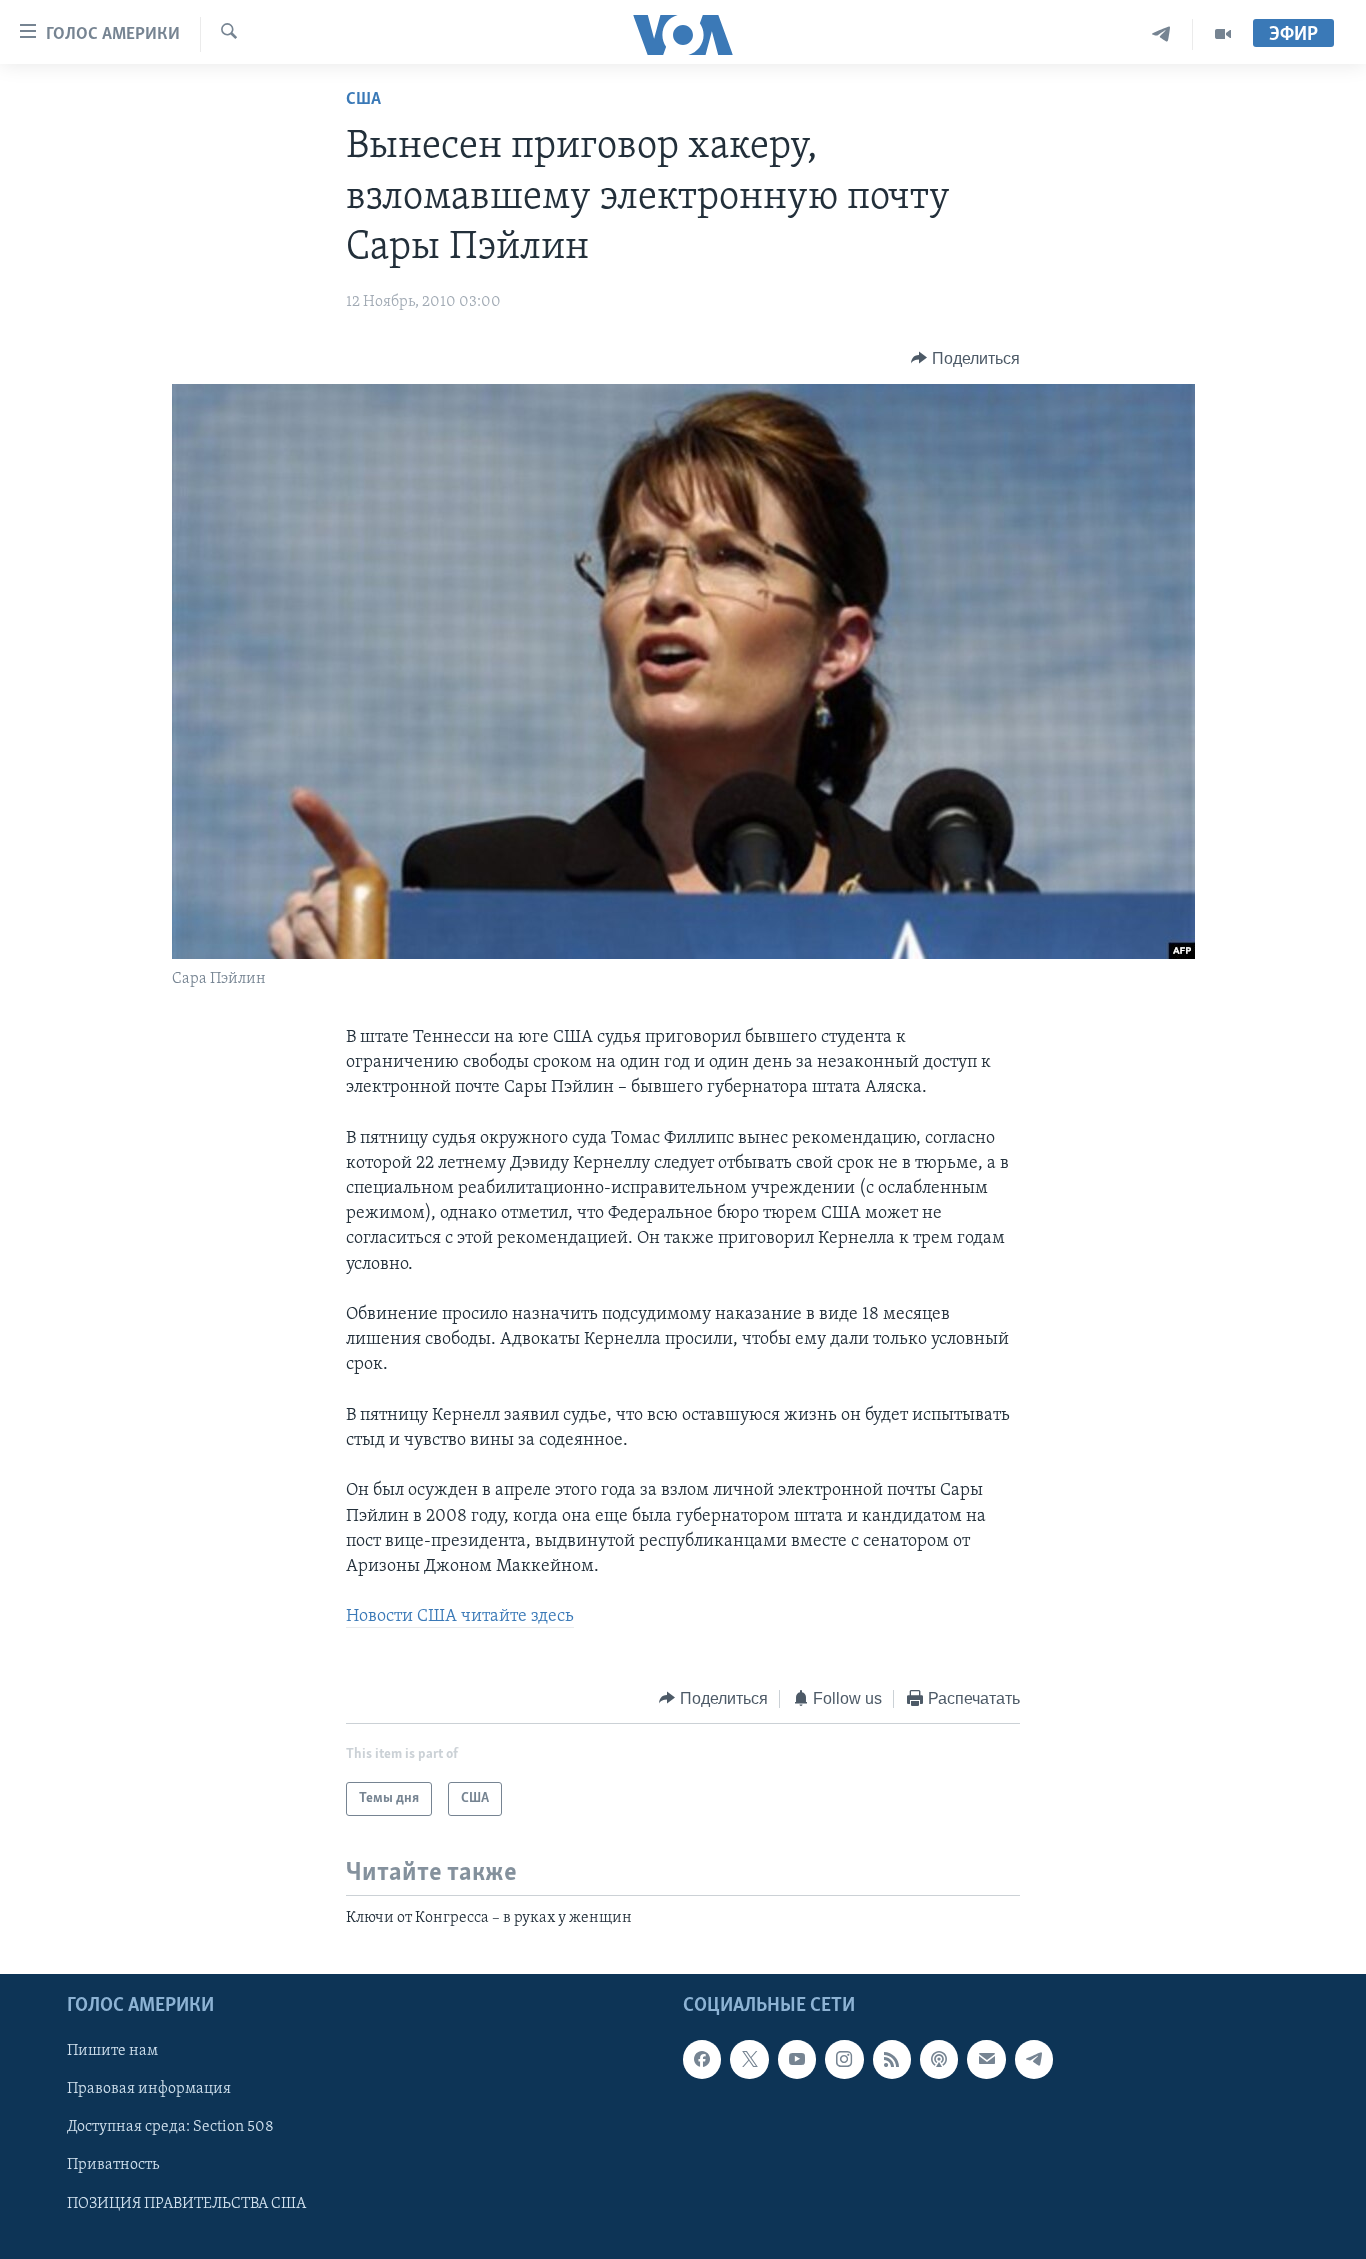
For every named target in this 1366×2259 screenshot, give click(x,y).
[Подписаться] (986, 2060)
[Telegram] (1161, 34)
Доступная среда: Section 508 (170, 2128)
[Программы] (1223, 34)
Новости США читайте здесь (460, 1617)
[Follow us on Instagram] (844, 2060)
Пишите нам (112, 2052)
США (363, 100)
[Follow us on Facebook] (702, 2060)
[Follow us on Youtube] (797, 2060)
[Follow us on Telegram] (1034, 2060)
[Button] (965, 359)
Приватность (113, 2166)
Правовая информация (149, 2090)
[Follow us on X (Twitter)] (749, 2060)
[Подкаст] (939, 2060)
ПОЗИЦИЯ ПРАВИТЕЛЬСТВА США (186, 2204)
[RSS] (892, 2060)
